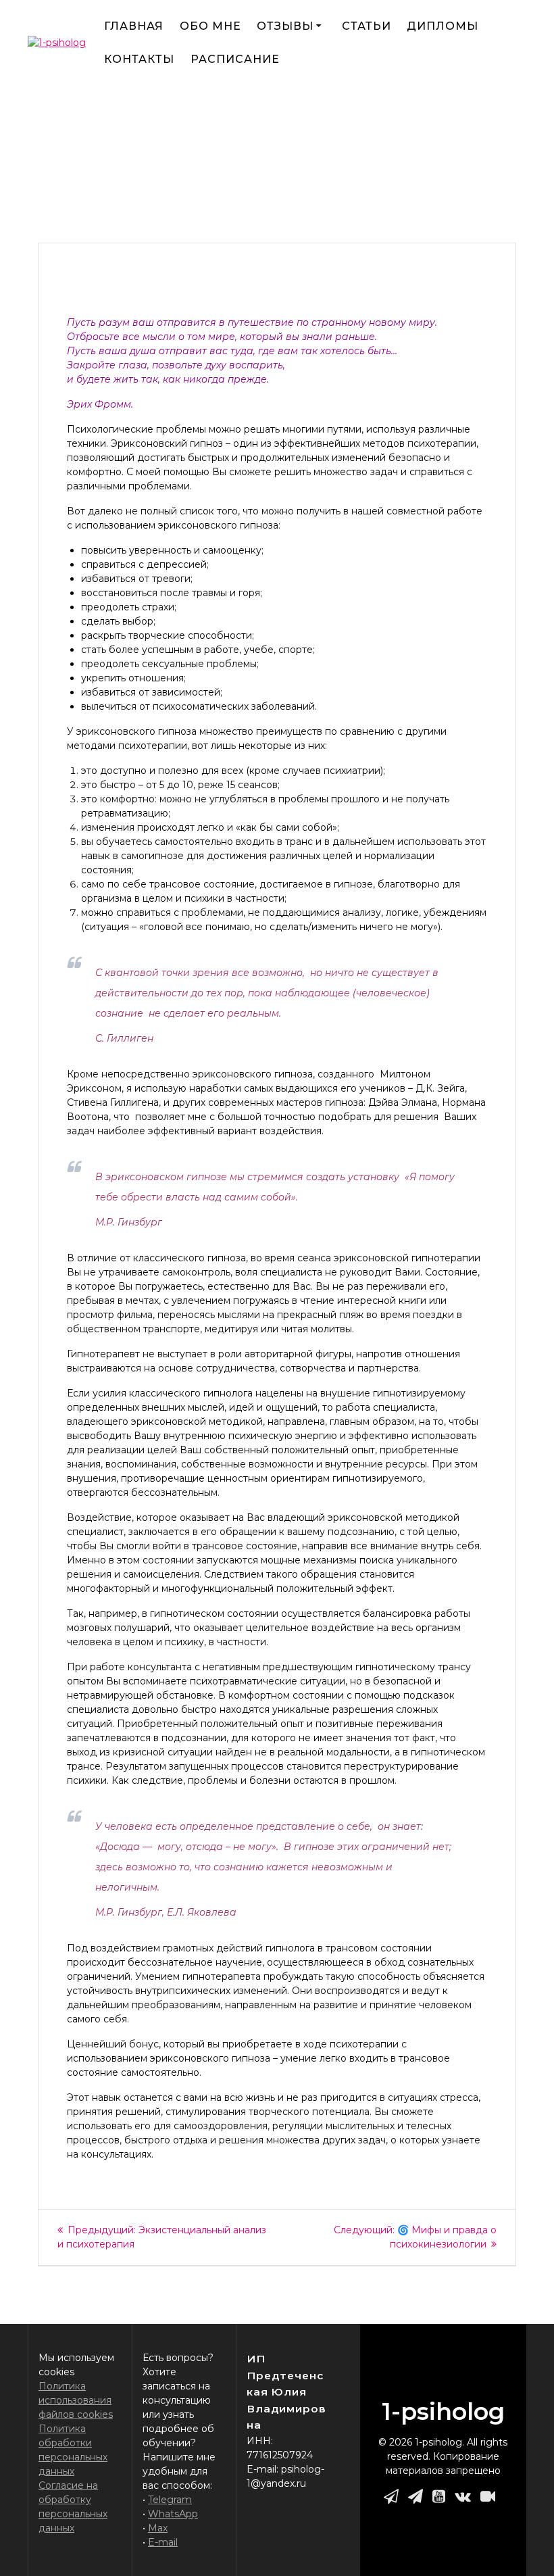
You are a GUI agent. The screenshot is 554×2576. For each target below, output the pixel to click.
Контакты (139, 59)
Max (158, 2528)
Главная (134, 26)
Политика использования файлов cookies (76, 2400)
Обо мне (210, 26)
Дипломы (443, 26)
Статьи (367, 26)
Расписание (235, 59)
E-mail (163, 2542)
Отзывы (285, 26)
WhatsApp (173, 2514)
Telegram (170, 2500)
